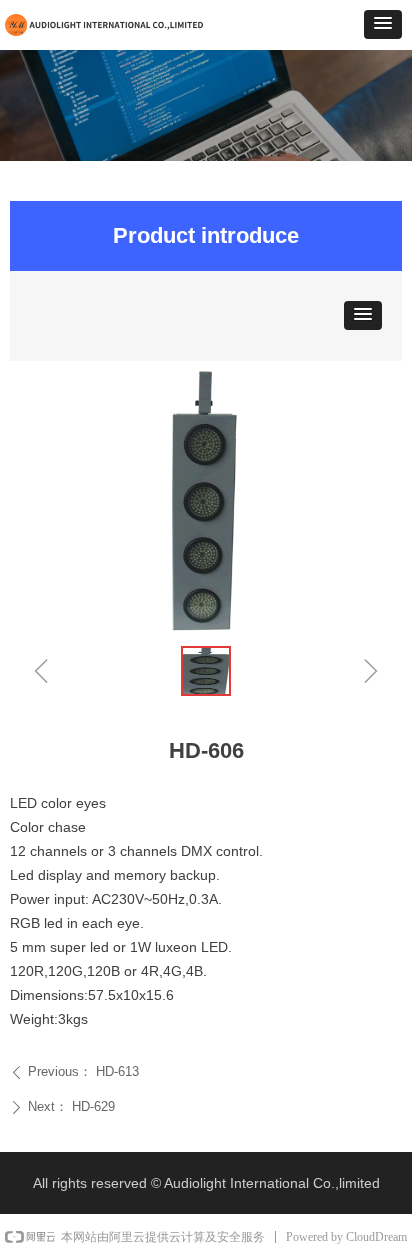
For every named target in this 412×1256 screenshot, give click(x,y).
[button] (383, 24)
